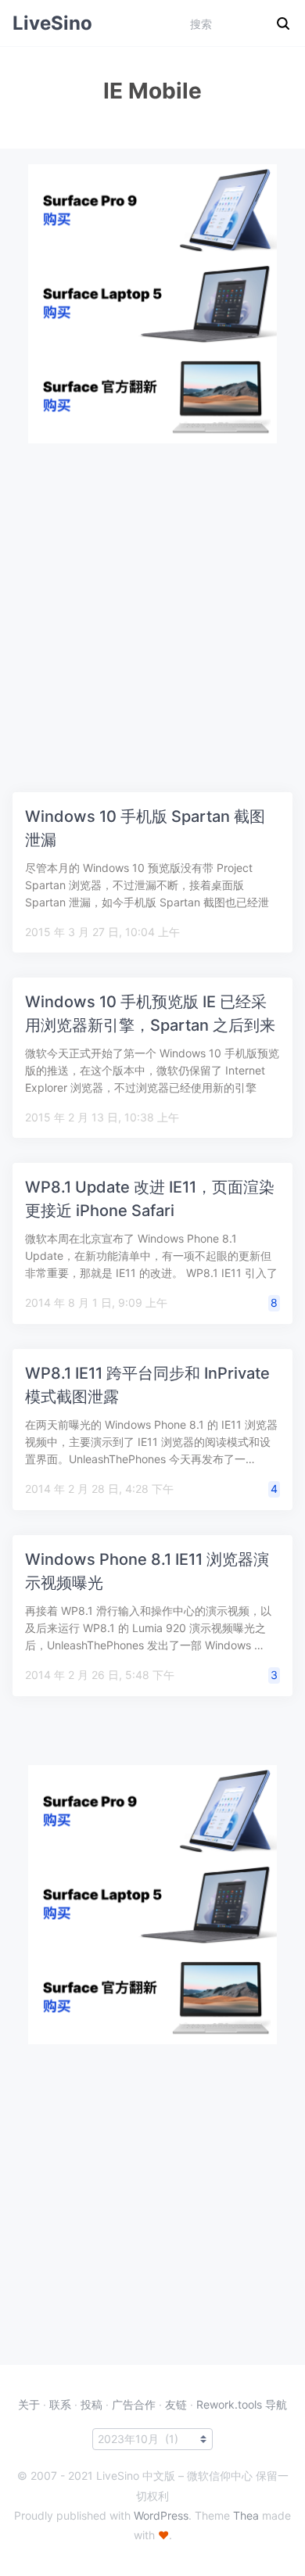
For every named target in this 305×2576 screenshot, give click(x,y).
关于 (29, 2404)
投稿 (91, 2404)
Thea (246, 2515)
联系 (60, 2404)
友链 (176, 2404)
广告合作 (134, 2404)
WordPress (161, 2515)
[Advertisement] (152, 596)
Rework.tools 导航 (242, 2404)
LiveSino (52, 23)
